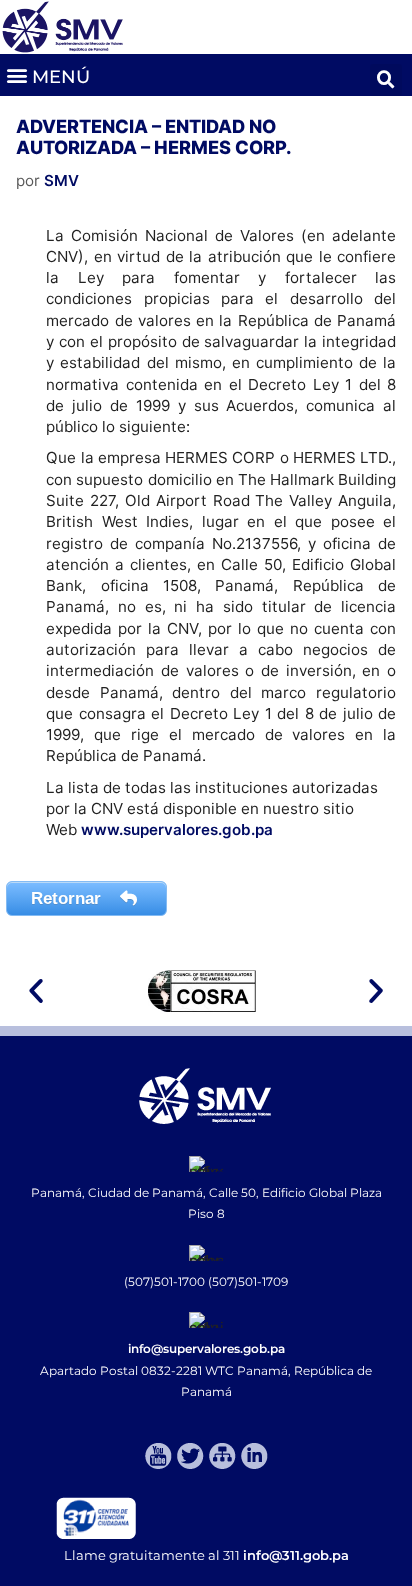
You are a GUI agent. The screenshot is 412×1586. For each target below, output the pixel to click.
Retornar (68, 898)
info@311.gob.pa (296, 1555)
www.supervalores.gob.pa (177, 829)
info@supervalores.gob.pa (206, 1348)
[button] (47, 74)
